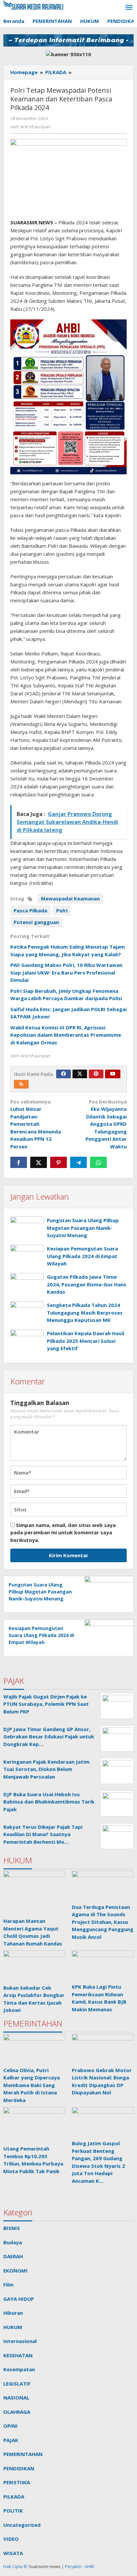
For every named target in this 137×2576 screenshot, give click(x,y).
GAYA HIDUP (19, 2299)
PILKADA (14, 2497)
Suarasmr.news (44, 2566)
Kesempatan (19, 2369)
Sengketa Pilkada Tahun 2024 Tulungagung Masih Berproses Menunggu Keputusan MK (85, 1312)
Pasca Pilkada (30, 910)
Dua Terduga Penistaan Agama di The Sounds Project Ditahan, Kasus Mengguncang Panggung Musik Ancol (103, 1922)
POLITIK (13, 2511)
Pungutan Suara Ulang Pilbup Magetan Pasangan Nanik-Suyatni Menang (83, 1228)
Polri (62, 910)
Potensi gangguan (36, 922)
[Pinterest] (96, 1074)
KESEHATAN (18, 2355)
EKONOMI (15, 2271)
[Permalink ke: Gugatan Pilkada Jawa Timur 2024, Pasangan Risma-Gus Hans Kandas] (27, 1286)
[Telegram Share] (78, 1162)
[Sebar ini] (19, 1162)
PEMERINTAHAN (23, 2454)
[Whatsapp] (98, 1162)
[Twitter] (80, 1074)
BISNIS (12, 2228)
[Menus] (129, 8)
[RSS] (21, 1084)
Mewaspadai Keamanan (70, 898)
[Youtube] (113, 1074)
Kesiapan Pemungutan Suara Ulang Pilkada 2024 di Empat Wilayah (82, 1256)
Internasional (20, 2341)
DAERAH (13, 2256)
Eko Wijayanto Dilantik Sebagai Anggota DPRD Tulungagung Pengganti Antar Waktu (106, 1124)
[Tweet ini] (39, 1162)
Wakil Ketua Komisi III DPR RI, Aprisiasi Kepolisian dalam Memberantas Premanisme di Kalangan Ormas (66, 1035)
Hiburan (13, 2313)
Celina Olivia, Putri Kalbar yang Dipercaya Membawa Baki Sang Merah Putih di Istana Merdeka (32, 2085)
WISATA (13, 2553)
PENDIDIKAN (19, 2468)
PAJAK (11, 2440)
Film (8, 2284)
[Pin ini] (59, 1162)
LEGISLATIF (17, 2384)
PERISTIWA (17, 2482)
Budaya (13, 2242)
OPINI (10, 2426)
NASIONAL (16, 2398)
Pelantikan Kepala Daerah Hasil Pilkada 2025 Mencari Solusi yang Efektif (85, 1341)
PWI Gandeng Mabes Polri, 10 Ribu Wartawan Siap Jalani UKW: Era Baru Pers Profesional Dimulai (66, 972)
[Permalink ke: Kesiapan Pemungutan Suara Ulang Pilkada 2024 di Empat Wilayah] (27, 1257)
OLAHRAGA (17, 2412)
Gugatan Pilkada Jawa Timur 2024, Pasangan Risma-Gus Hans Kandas (87, 1284)
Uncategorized (22, 2525)
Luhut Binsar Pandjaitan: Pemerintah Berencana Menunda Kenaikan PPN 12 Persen (36, 1124)
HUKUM (13, 2327)
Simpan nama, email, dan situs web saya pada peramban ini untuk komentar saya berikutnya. (63, 1532)
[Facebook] (64, 1074)
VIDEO (11, 2539)
